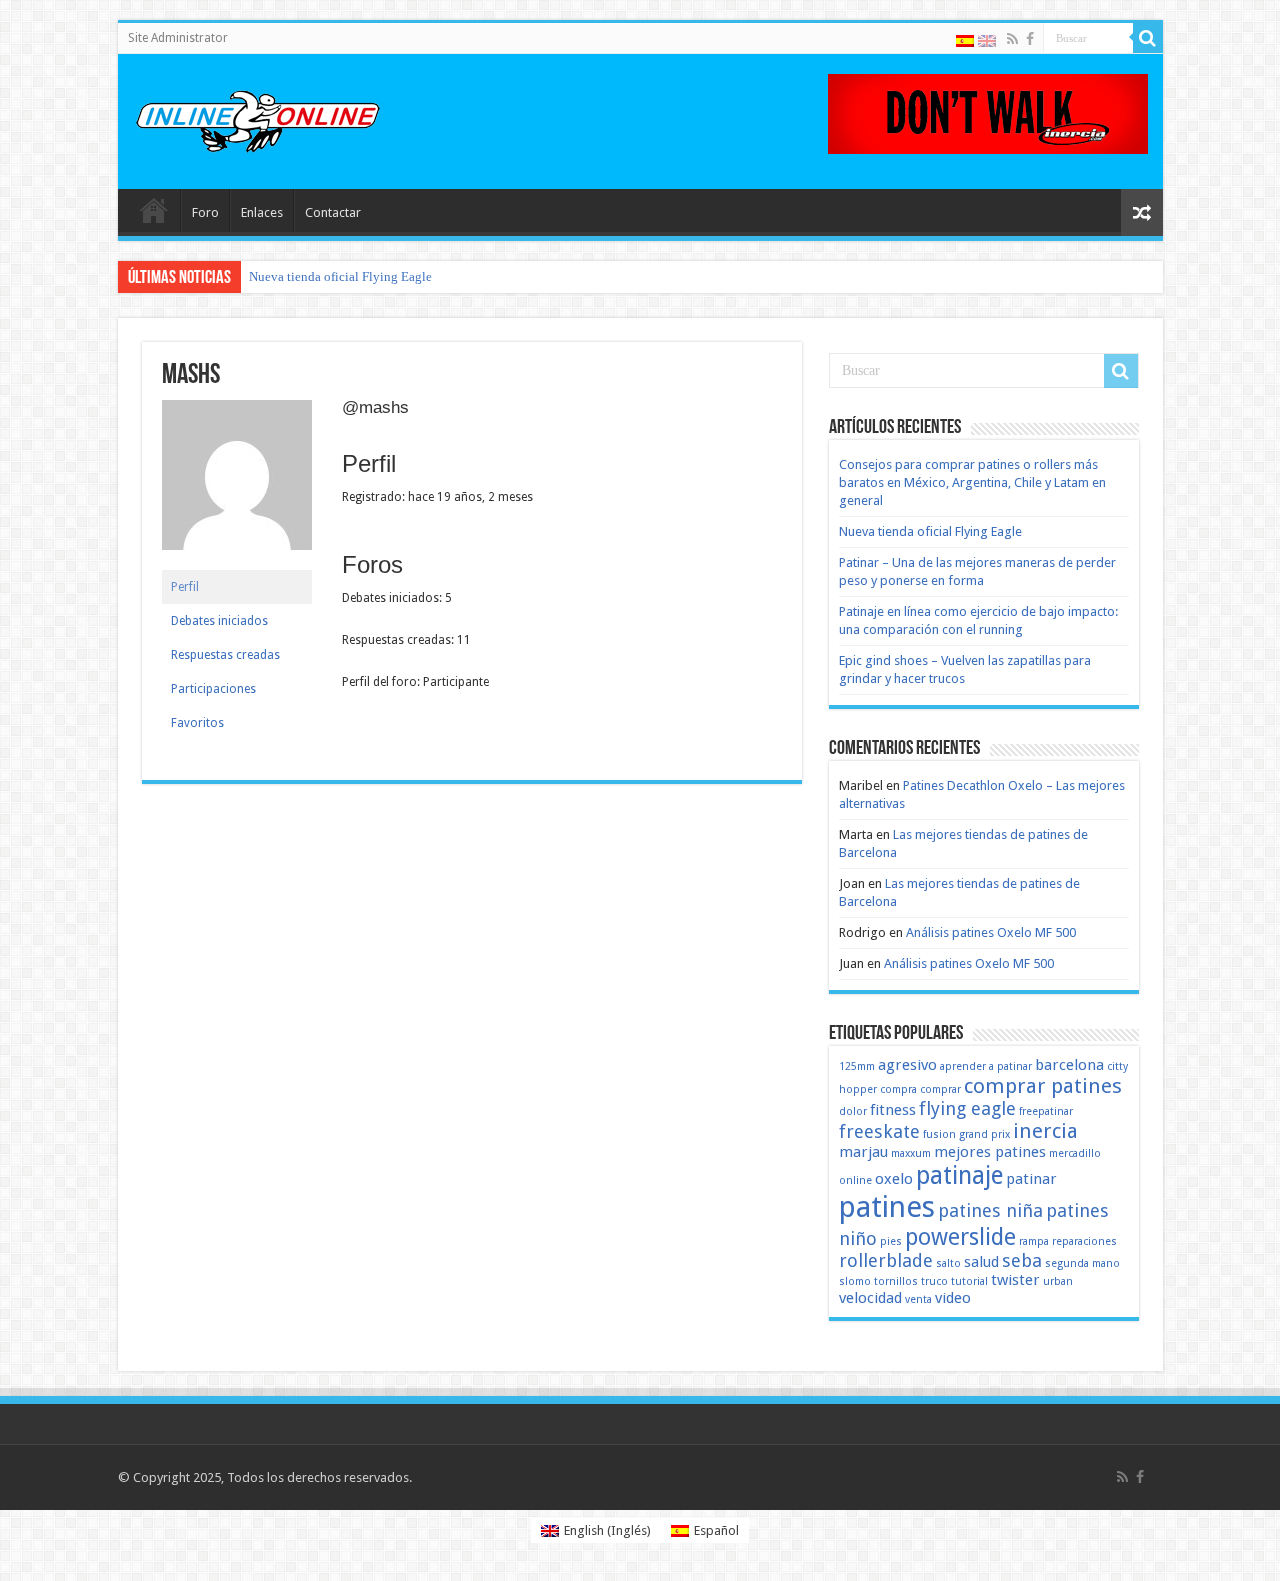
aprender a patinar (986, 1066)
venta (918, 1299)
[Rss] (1012, 39)
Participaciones (213, 689)
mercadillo (1075, 1153)
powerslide (960, 1237)
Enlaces (262, 212)
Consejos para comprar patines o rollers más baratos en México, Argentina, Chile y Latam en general (972, 482)
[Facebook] (1030, 39)
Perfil (185, 587)
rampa (1034, 1241)
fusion (939, 1134)
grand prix (984, 1134)
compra (898, 1089)
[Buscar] (1148, 38)
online (855, 1180)
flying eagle (967, 1108)
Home (154, 210)
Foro (205, 212)
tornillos (896, 1281)
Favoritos (197, 723)
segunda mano (1082, 1263)
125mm (857, 1066)
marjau (863, 1152)
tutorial (969, 1281)
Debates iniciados (219, 621)
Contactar (333, 212)
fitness (893, 1110)
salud (981, 1262)
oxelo (894, 1179)
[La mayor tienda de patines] (988, 112)
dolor (853, 1111)
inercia (1045, 1131)
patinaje (959, 1175)
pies (891, 1241)
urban (1058, 1281)
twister (1015, 1280)
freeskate (879, 1131)
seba (1022, 1260)
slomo (855, 1281)
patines (887, 1207)
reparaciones (1084, 1241)
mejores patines (990, 1152)
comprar (940, 1089)
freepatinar (1046, 1111)
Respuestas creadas (225, 655)
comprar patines (1043, 1086)
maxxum (911, 1153)
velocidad (870, 1298)
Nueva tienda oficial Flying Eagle (340, 276)
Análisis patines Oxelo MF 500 (991, 932)
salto (948, 1263)
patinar (1031, 1179)
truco (934, 1281)
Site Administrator (178, 38)
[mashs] (237, 484)
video (953, 1298)
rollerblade (886, 1260)
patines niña (990, 1210)
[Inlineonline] (258, 118)
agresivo (907, 1065)
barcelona (1069, 1065)
